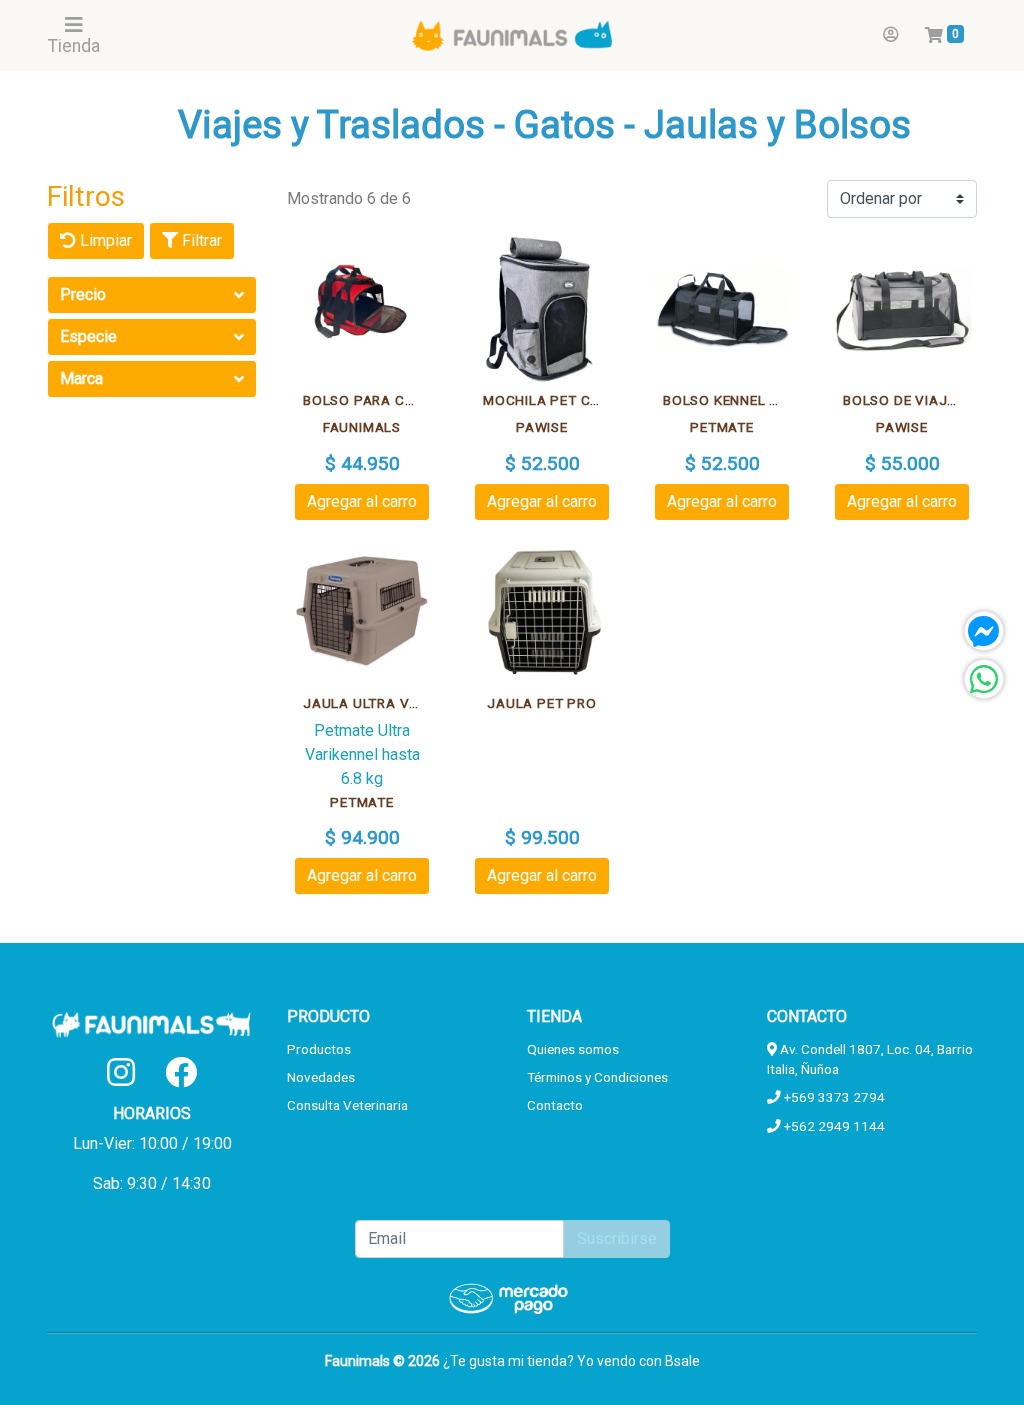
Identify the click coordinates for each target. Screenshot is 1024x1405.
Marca (81, 378)
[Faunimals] (512, 35)
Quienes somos (573, 1049)
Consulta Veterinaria (347, 1105)
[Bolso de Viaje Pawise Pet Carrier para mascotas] (902, 309)
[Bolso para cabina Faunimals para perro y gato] (362, 309)
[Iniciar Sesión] (891, 35)
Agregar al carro (362, 501)
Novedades (321, 1077)
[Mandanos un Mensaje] (984, 631)
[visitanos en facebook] (181, 1073)
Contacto (555, 1105)
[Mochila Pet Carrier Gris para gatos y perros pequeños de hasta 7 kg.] (542, 309)
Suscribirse (617, 1238)
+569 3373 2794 (833, 1097)
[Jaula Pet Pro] (542, 612)
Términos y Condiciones (597, 1077)
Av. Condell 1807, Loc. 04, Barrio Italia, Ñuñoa (870, 1059)
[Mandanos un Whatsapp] (984, 679)
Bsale (682, 1361)
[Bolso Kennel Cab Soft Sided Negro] (722, 309)
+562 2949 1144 (833, 1126)
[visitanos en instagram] (121, 1073)
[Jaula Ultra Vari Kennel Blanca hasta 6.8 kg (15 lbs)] (362, 612)
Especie (88, 336)
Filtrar (200, 240)
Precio (83, 294)
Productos (319, 1049)
